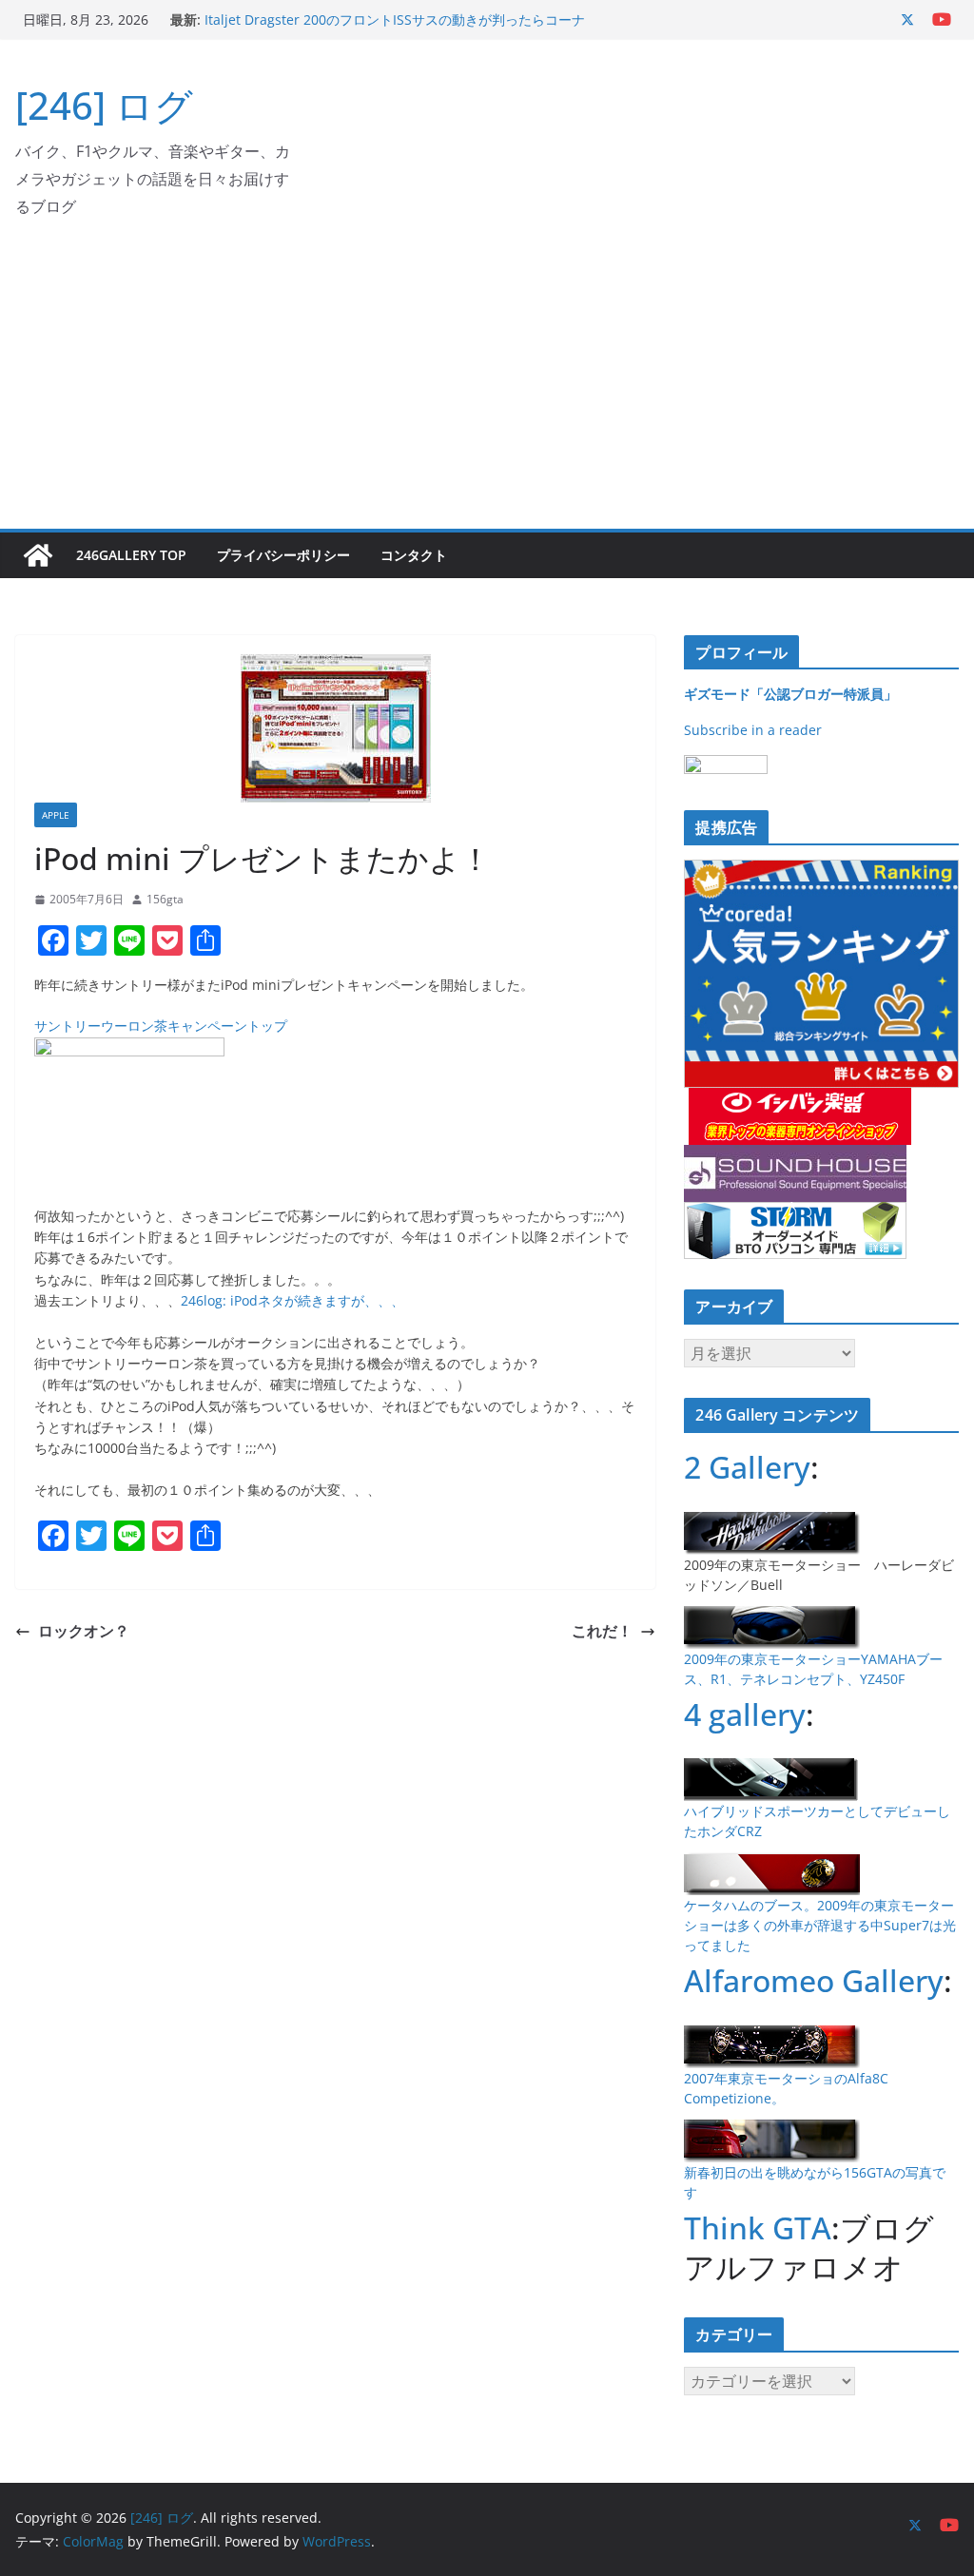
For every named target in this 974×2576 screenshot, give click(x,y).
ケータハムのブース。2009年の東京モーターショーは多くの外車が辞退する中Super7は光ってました (820, 1925)
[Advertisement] (487, 386)
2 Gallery (747, 1467)
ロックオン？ (84, 1631)
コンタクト (414, 555)
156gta (165, 899)
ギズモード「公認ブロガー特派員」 (790, 694)
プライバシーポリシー (283, 555)
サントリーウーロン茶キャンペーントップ (161, 1026)
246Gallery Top (131, 555)
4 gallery (745, 1714)
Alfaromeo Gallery (814, 1980)
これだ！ (602, 1631)
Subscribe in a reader (753, 730)
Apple (56, 815)
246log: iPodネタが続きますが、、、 (292, 1300)
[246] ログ (104, 105)
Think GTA (758, 2227)
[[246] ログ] (38, 555)
